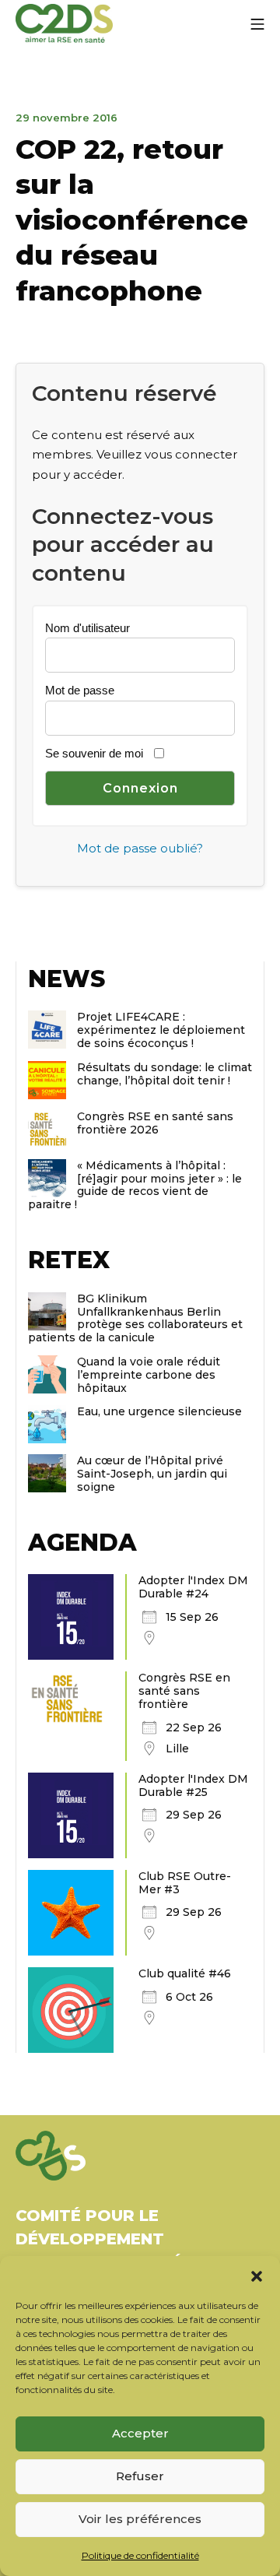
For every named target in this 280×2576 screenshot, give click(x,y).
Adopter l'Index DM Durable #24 (193, 1587)
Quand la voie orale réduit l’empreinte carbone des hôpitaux (149, 1375)
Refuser (140, 2476)
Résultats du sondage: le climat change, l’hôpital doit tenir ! (164, 1074)
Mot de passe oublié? (140, 848)
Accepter (140, 2433)
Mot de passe (80, 690)
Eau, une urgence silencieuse (159, 1411)
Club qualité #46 (185, 1973)
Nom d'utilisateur (87, 628)
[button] (257, 2276)
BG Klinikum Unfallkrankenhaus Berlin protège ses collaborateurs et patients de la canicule (135, 1318)
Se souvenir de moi (94, 753)
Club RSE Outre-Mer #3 (185, 1883)
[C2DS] (64, 24)
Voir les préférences (140, 2519)
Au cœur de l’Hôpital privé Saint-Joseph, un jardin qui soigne (152, 1474)
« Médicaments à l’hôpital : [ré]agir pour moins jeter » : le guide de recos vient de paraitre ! (135, 1185)
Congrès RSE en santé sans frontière (184, 1691)
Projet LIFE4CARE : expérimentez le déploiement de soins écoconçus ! (161, 1030)
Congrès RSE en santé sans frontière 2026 (155, 1123)
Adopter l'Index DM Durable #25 (193, 1785)
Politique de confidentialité (140, 2555)
